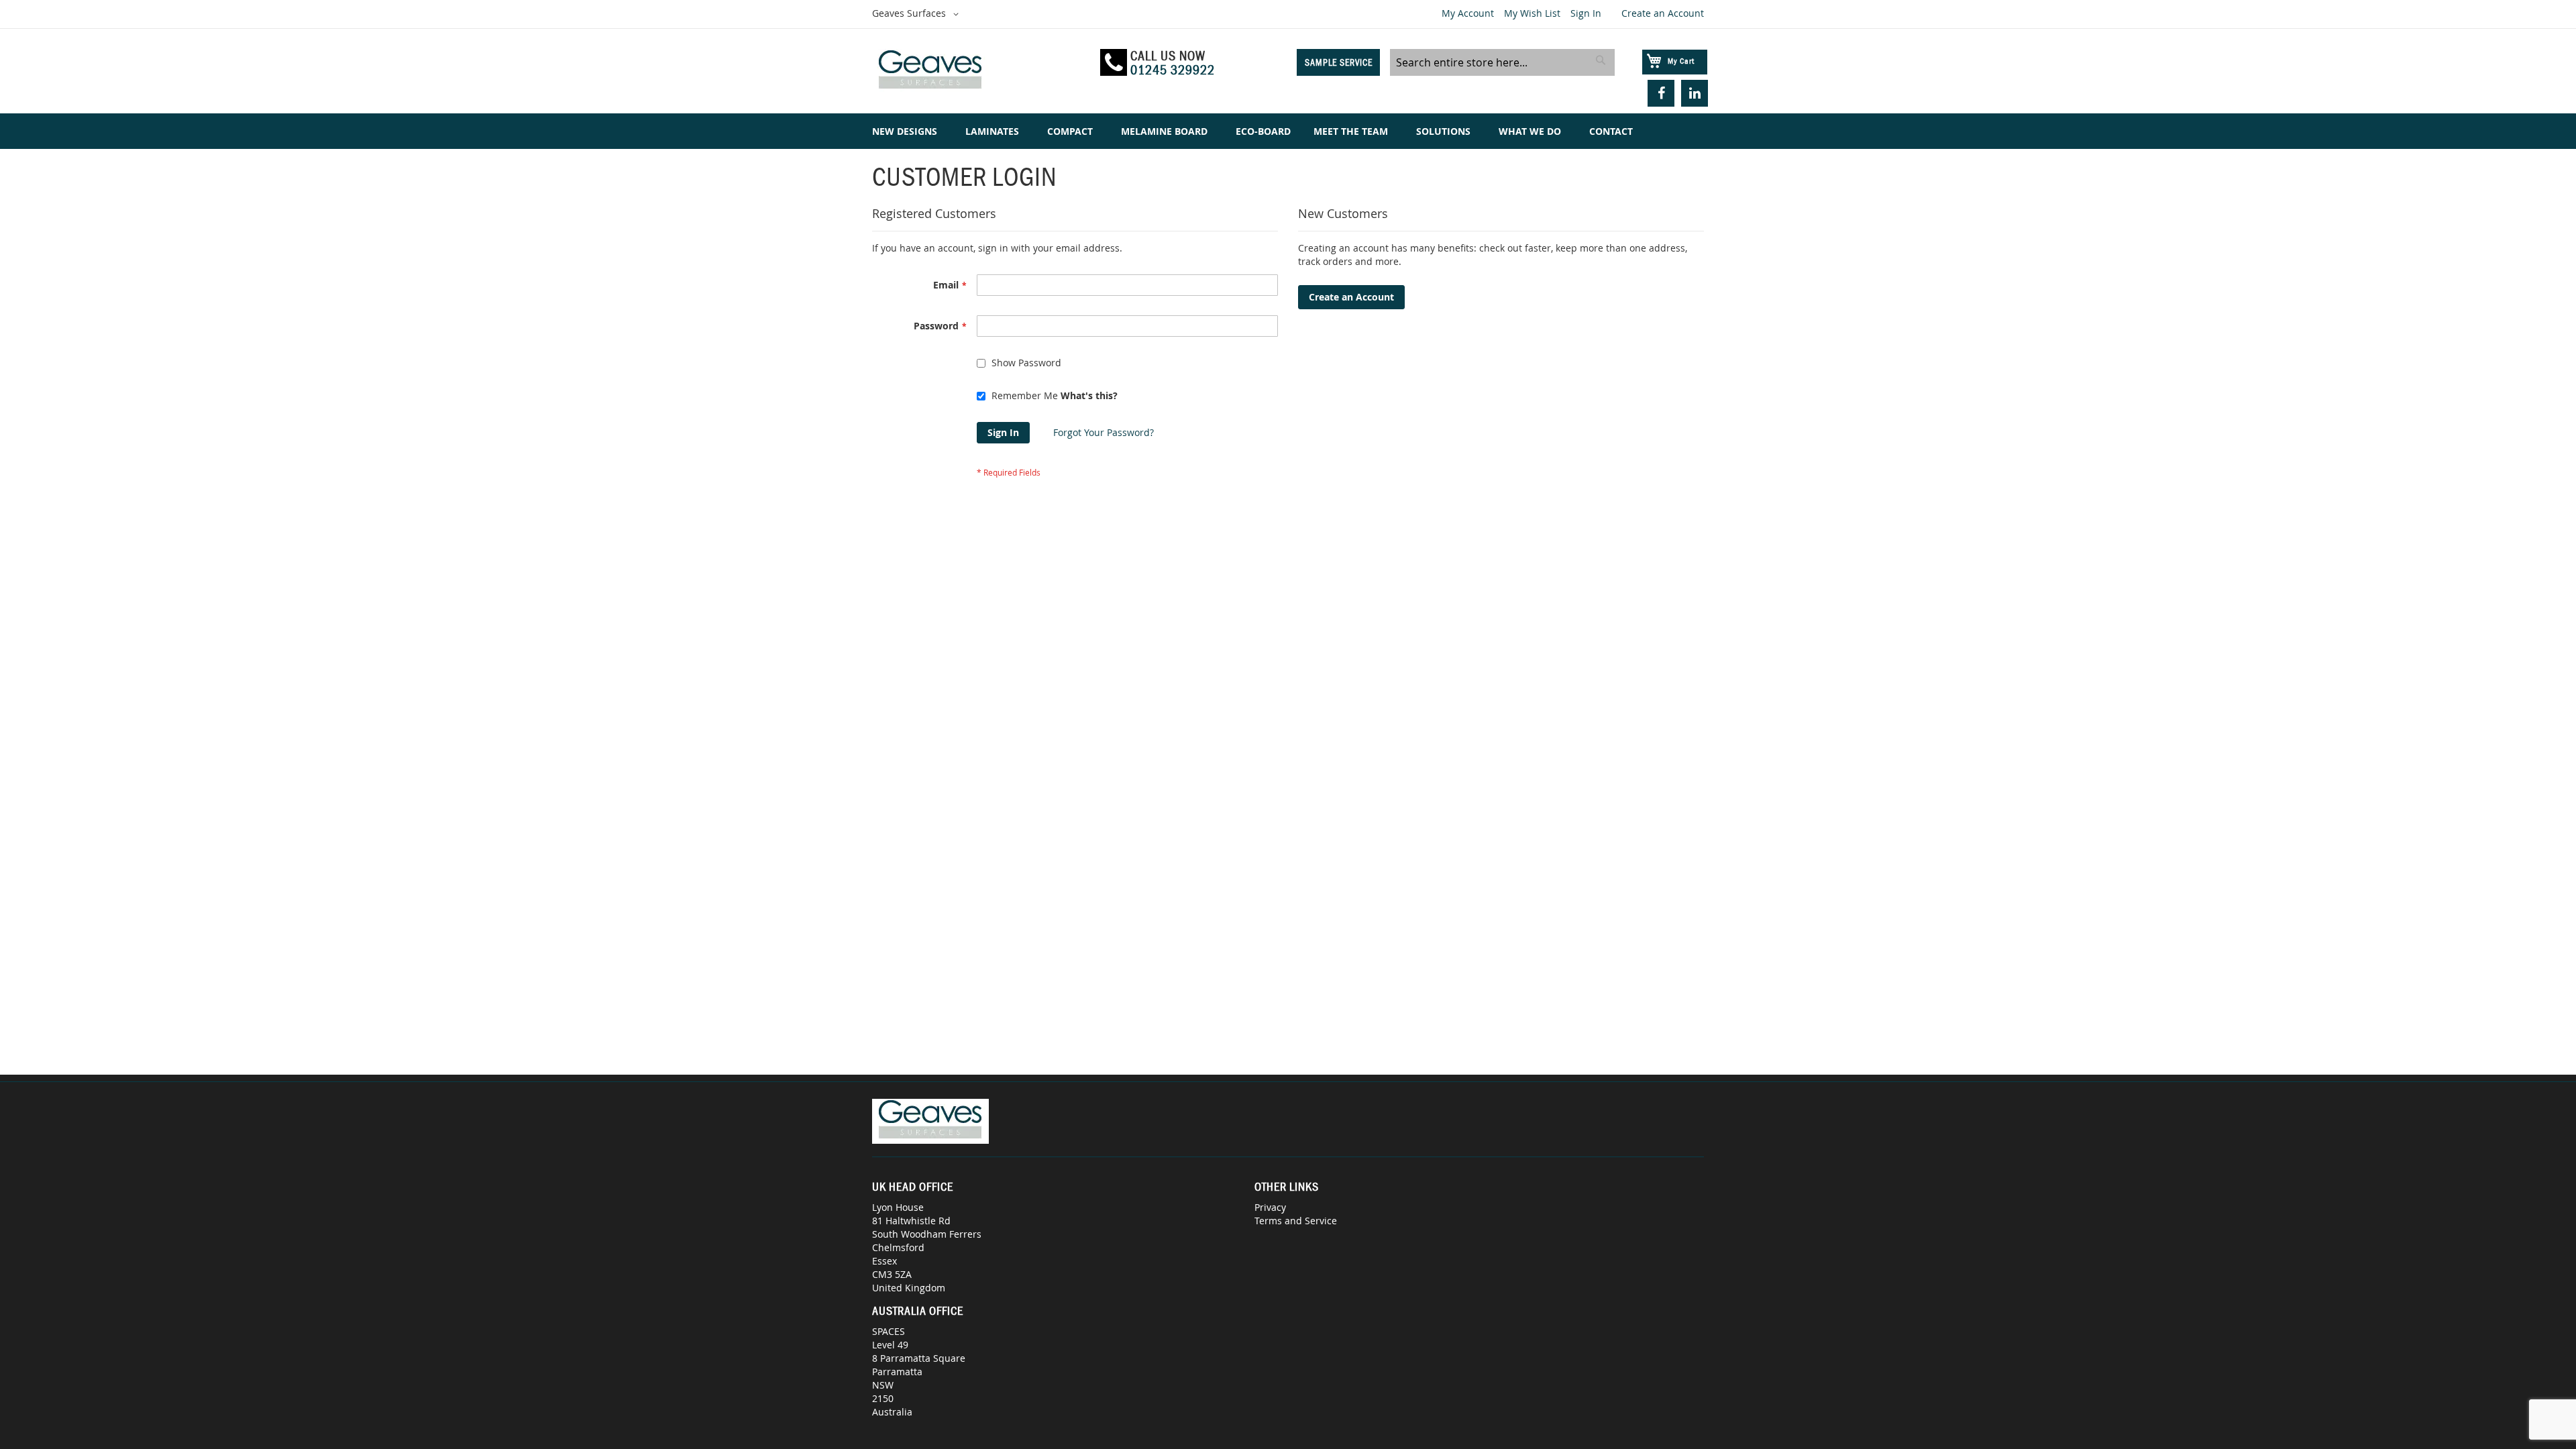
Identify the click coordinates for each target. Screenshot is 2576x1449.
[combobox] (1502, 62)
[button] (918, 14)
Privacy (1270, 1207)
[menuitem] (907, 131)
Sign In (1586, 13)
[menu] (1288, 131)
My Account (1468, 13)
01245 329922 (1173, 70)
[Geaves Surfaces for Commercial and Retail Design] (980, 71)
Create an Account (1663, 13)
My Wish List (1532, 13)
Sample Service (1339, 62)
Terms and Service (1296, 1221)
